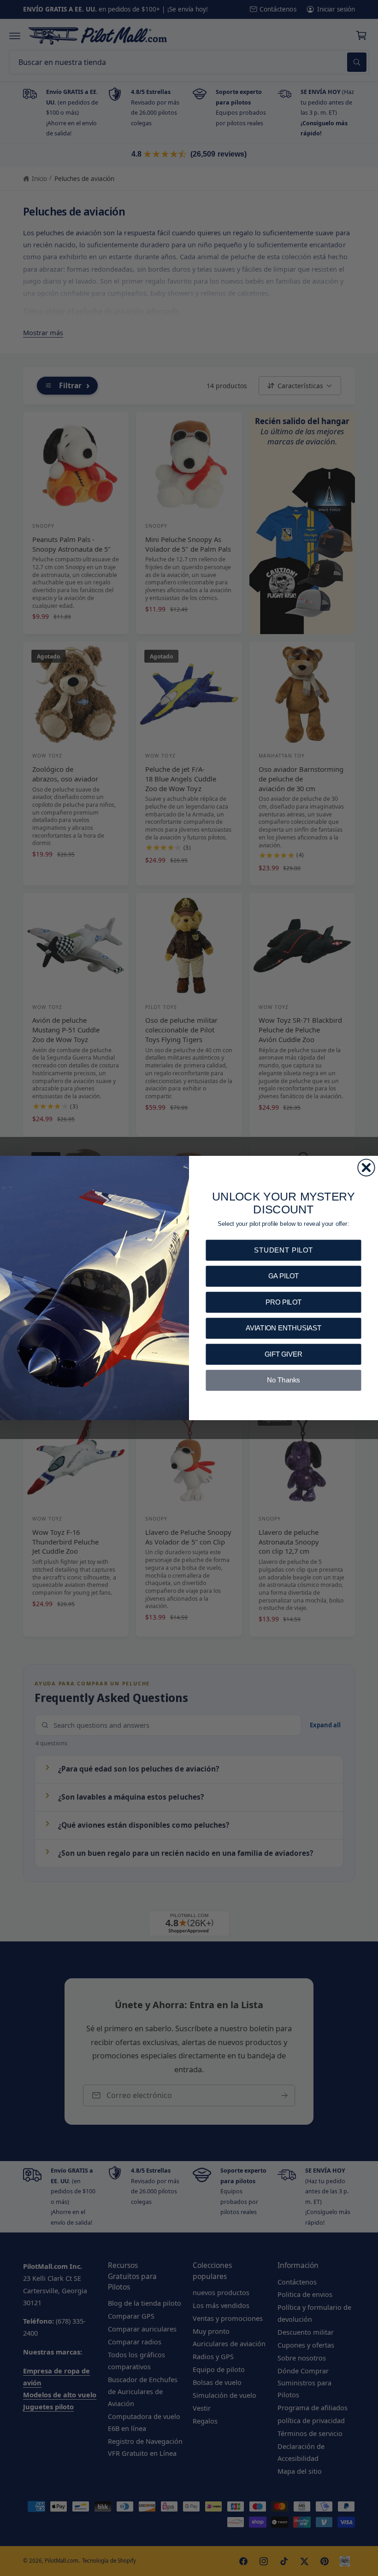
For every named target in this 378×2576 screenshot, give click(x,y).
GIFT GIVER (283, 1354)
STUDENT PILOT (283, 1250)
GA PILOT (283, 1276)
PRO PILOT (283, 1302)
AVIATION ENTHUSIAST (284, 1328)
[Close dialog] (366, 1167)
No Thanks (283, 1380)
